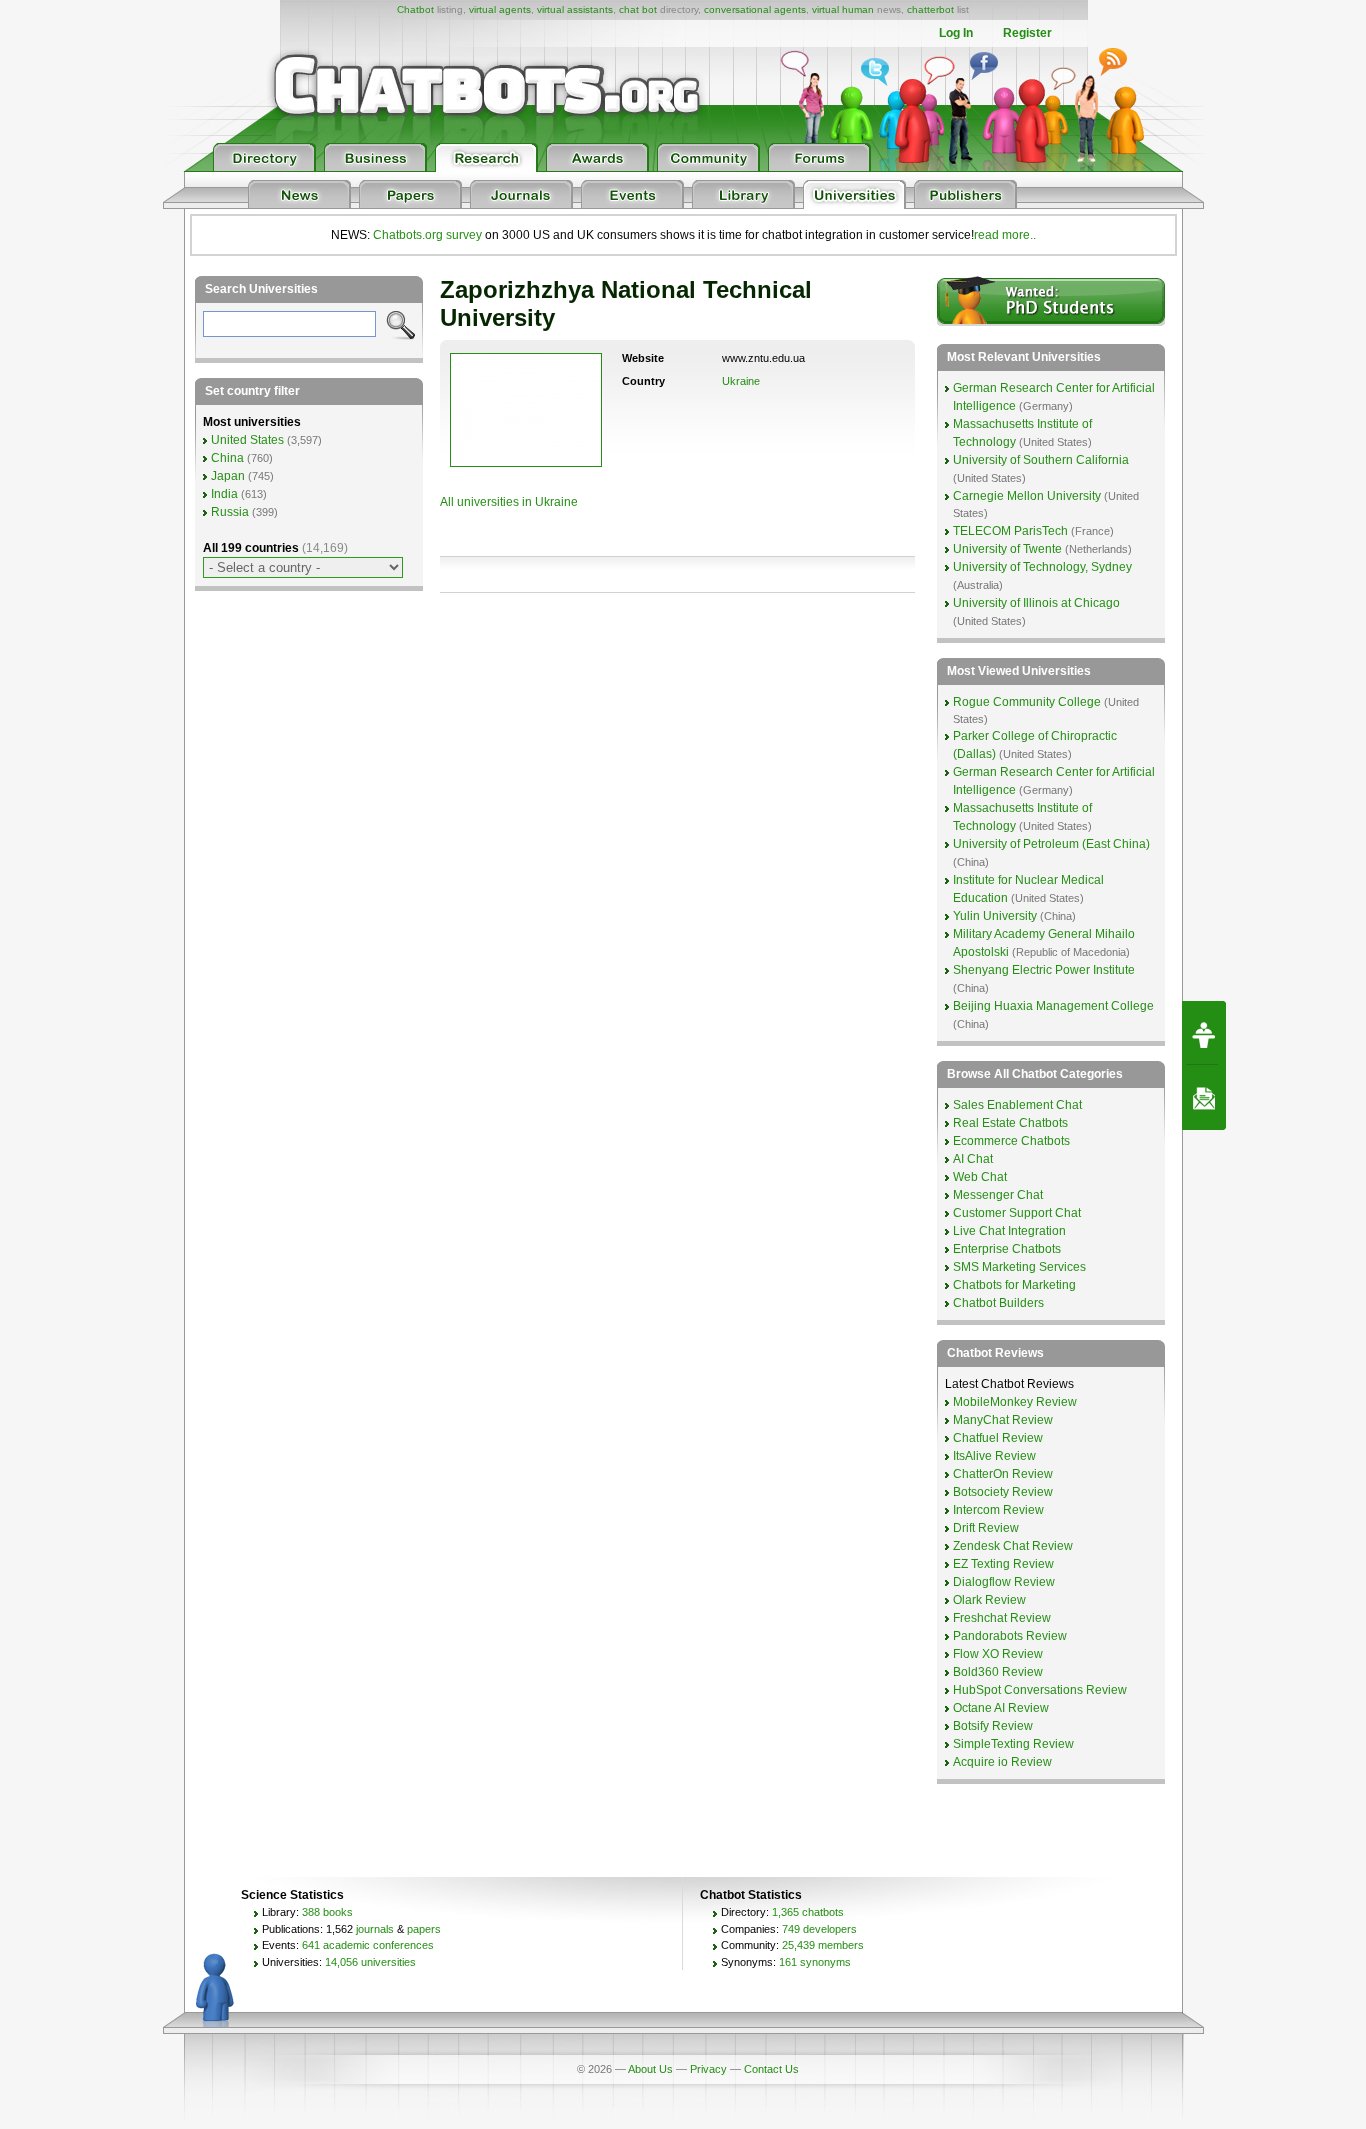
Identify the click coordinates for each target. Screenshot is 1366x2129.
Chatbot (415, 9)
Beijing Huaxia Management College (1053, 1006)
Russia (230, 512)
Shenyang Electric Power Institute (1044, 970)
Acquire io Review (1002, 1762)
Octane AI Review (1001, 1708)
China (227, 458)
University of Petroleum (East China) (1051, 844)
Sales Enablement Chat (1017, 1105)
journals (375, 1929)
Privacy (708, 2069)
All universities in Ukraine (509, 502)
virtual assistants (575, 9)
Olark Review (989, 1600)
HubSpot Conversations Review (1040, 1690)
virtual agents (500, 9)
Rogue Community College (1027, 702)
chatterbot (930, 9)
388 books (327, 1912)
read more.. (1005, 235)
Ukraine (741, 381)
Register (1027, 33)
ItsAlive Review (994, 1456)
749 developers (819, 1929)
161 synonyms (815, 1962)
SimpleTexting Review (1013, 1744)
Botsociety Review (1003, 1492)
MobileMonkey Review (1015, 1402)
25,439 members (823, 1945)
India (224, 494)
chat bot (638, 9)
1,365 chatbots (808, 1912)
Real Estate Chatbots (1010, 1123)
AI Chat (973, 1159)
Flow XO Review (998, 1654)
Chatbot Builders (998, 1303)
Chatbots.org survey (427, 235)
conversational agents (755, 9)
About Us (650, 2069)
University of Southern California (1041, 460)
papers (424, 1929)
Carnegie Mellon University (1027, 496)
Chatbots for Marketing (1014, 1285)
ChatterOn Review (1003, 1474)
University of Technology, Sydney (1042, 567)
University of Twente (1007, 549)
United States (247, 440)
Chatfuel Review (998, 1438)
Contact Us (771, 2069)
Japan (228, 476)
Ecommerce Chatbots (1011, 1141)
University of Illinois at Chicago (1036, 603)
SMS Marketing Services (1019, 1267)
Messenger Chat (998, 1195)
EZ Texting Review (1003, 1564)
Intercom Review (998, 1510)
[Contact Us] (1204, 1098)
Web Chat (980, 1177)
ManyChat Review (1003, 1420)
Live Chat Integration (1009, 1231)
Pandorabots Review (1010, 1636)
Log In (956, 33)
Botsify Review (993, 1726)
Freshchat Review (1002, 1618)
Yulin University (995, 916)
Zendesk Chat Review (1013, 1546)
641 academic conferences (368, 1945)
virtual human (843, 9)
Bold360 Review (998, 1672)
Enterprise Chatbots (1007, 1249)
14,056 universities (370, 1962)
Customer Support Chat (1017, 1213)
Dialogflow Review (1004, 1582)
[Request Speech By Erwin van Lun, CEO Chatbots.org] (1204, 1033)
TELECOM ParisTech (1010, 531)
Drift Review (986, 1528)
